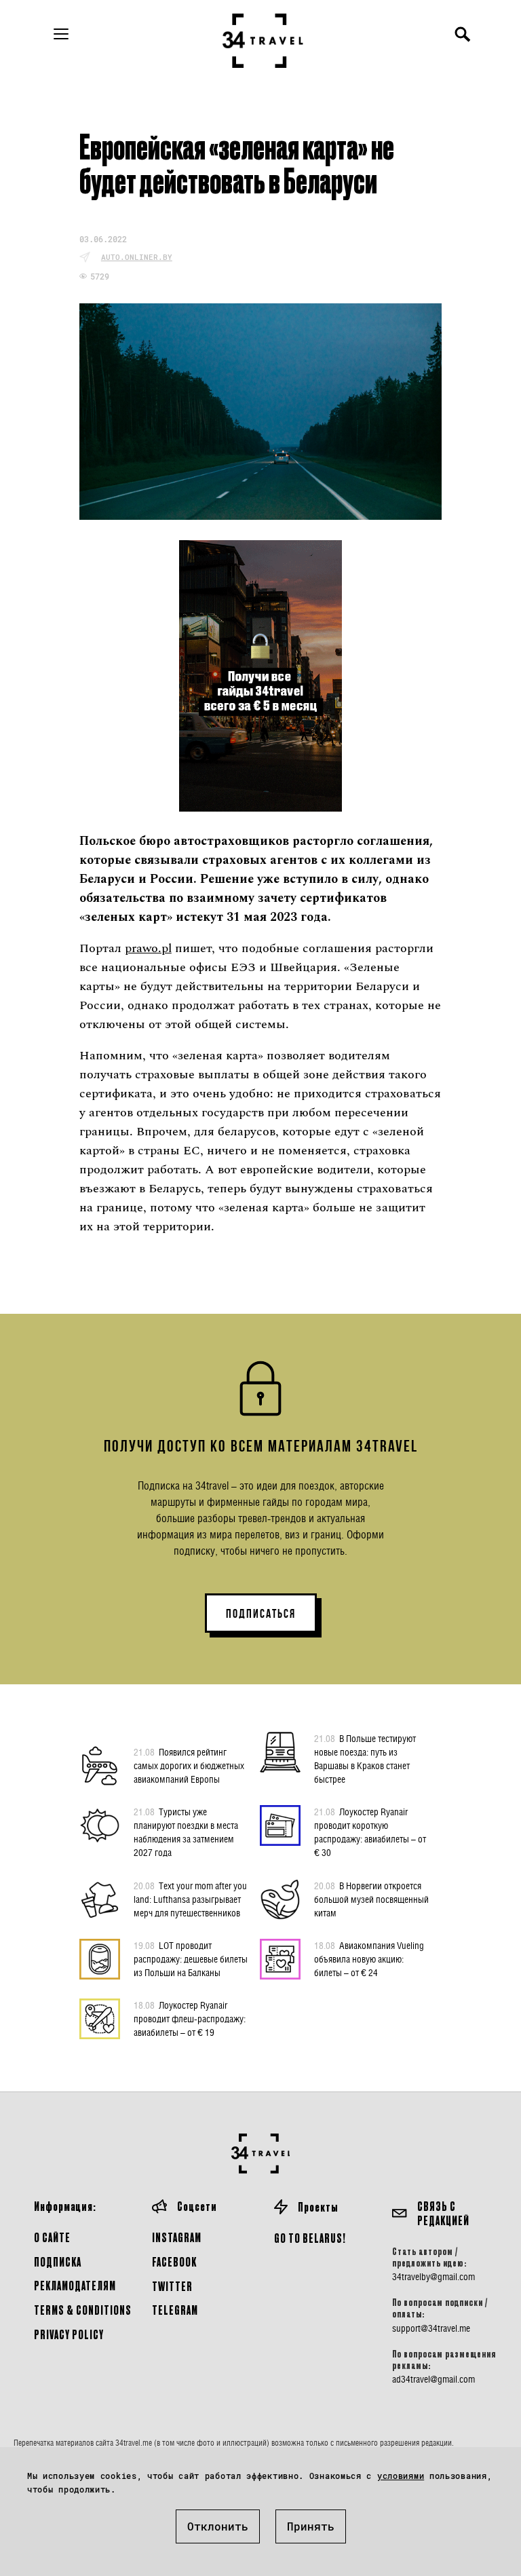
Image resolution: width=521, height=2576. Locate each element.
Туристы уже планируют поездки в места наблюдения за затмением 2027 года (186, 1832)
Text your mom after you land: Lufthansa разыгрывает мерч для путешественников (190, 1899)
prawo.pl (148, 948)
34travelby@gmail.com (433, 2277)
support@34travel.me (431, 2328)
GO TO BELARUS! (310, 2238)
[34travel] (263, 41)
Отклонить (218, 2526)
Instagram (177, 2237)
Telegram (175, 2310)
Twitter (172, 2286)
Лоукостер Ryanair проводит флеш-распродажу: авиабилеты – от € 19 (190, 2019)
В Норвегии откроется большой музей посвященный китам (371, 1899)
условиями (401, 2476)
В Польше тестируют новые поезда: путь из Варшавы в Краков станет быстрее (365, 1759)
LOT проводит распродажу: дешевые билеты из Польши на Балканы (191, 1959)
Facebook (174, 2261)
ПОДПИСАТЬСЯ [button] (261, 1614)
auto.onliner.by (137, 257)
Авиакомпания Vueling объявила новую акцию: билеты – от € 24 (369, 1959)
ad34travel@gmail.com (433, 2379)
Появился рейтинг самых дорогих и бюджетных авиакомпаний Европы (189, 1765)
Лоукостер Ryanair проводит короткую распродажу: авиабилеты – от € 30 (370, 1832)
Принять (311, 2526)
